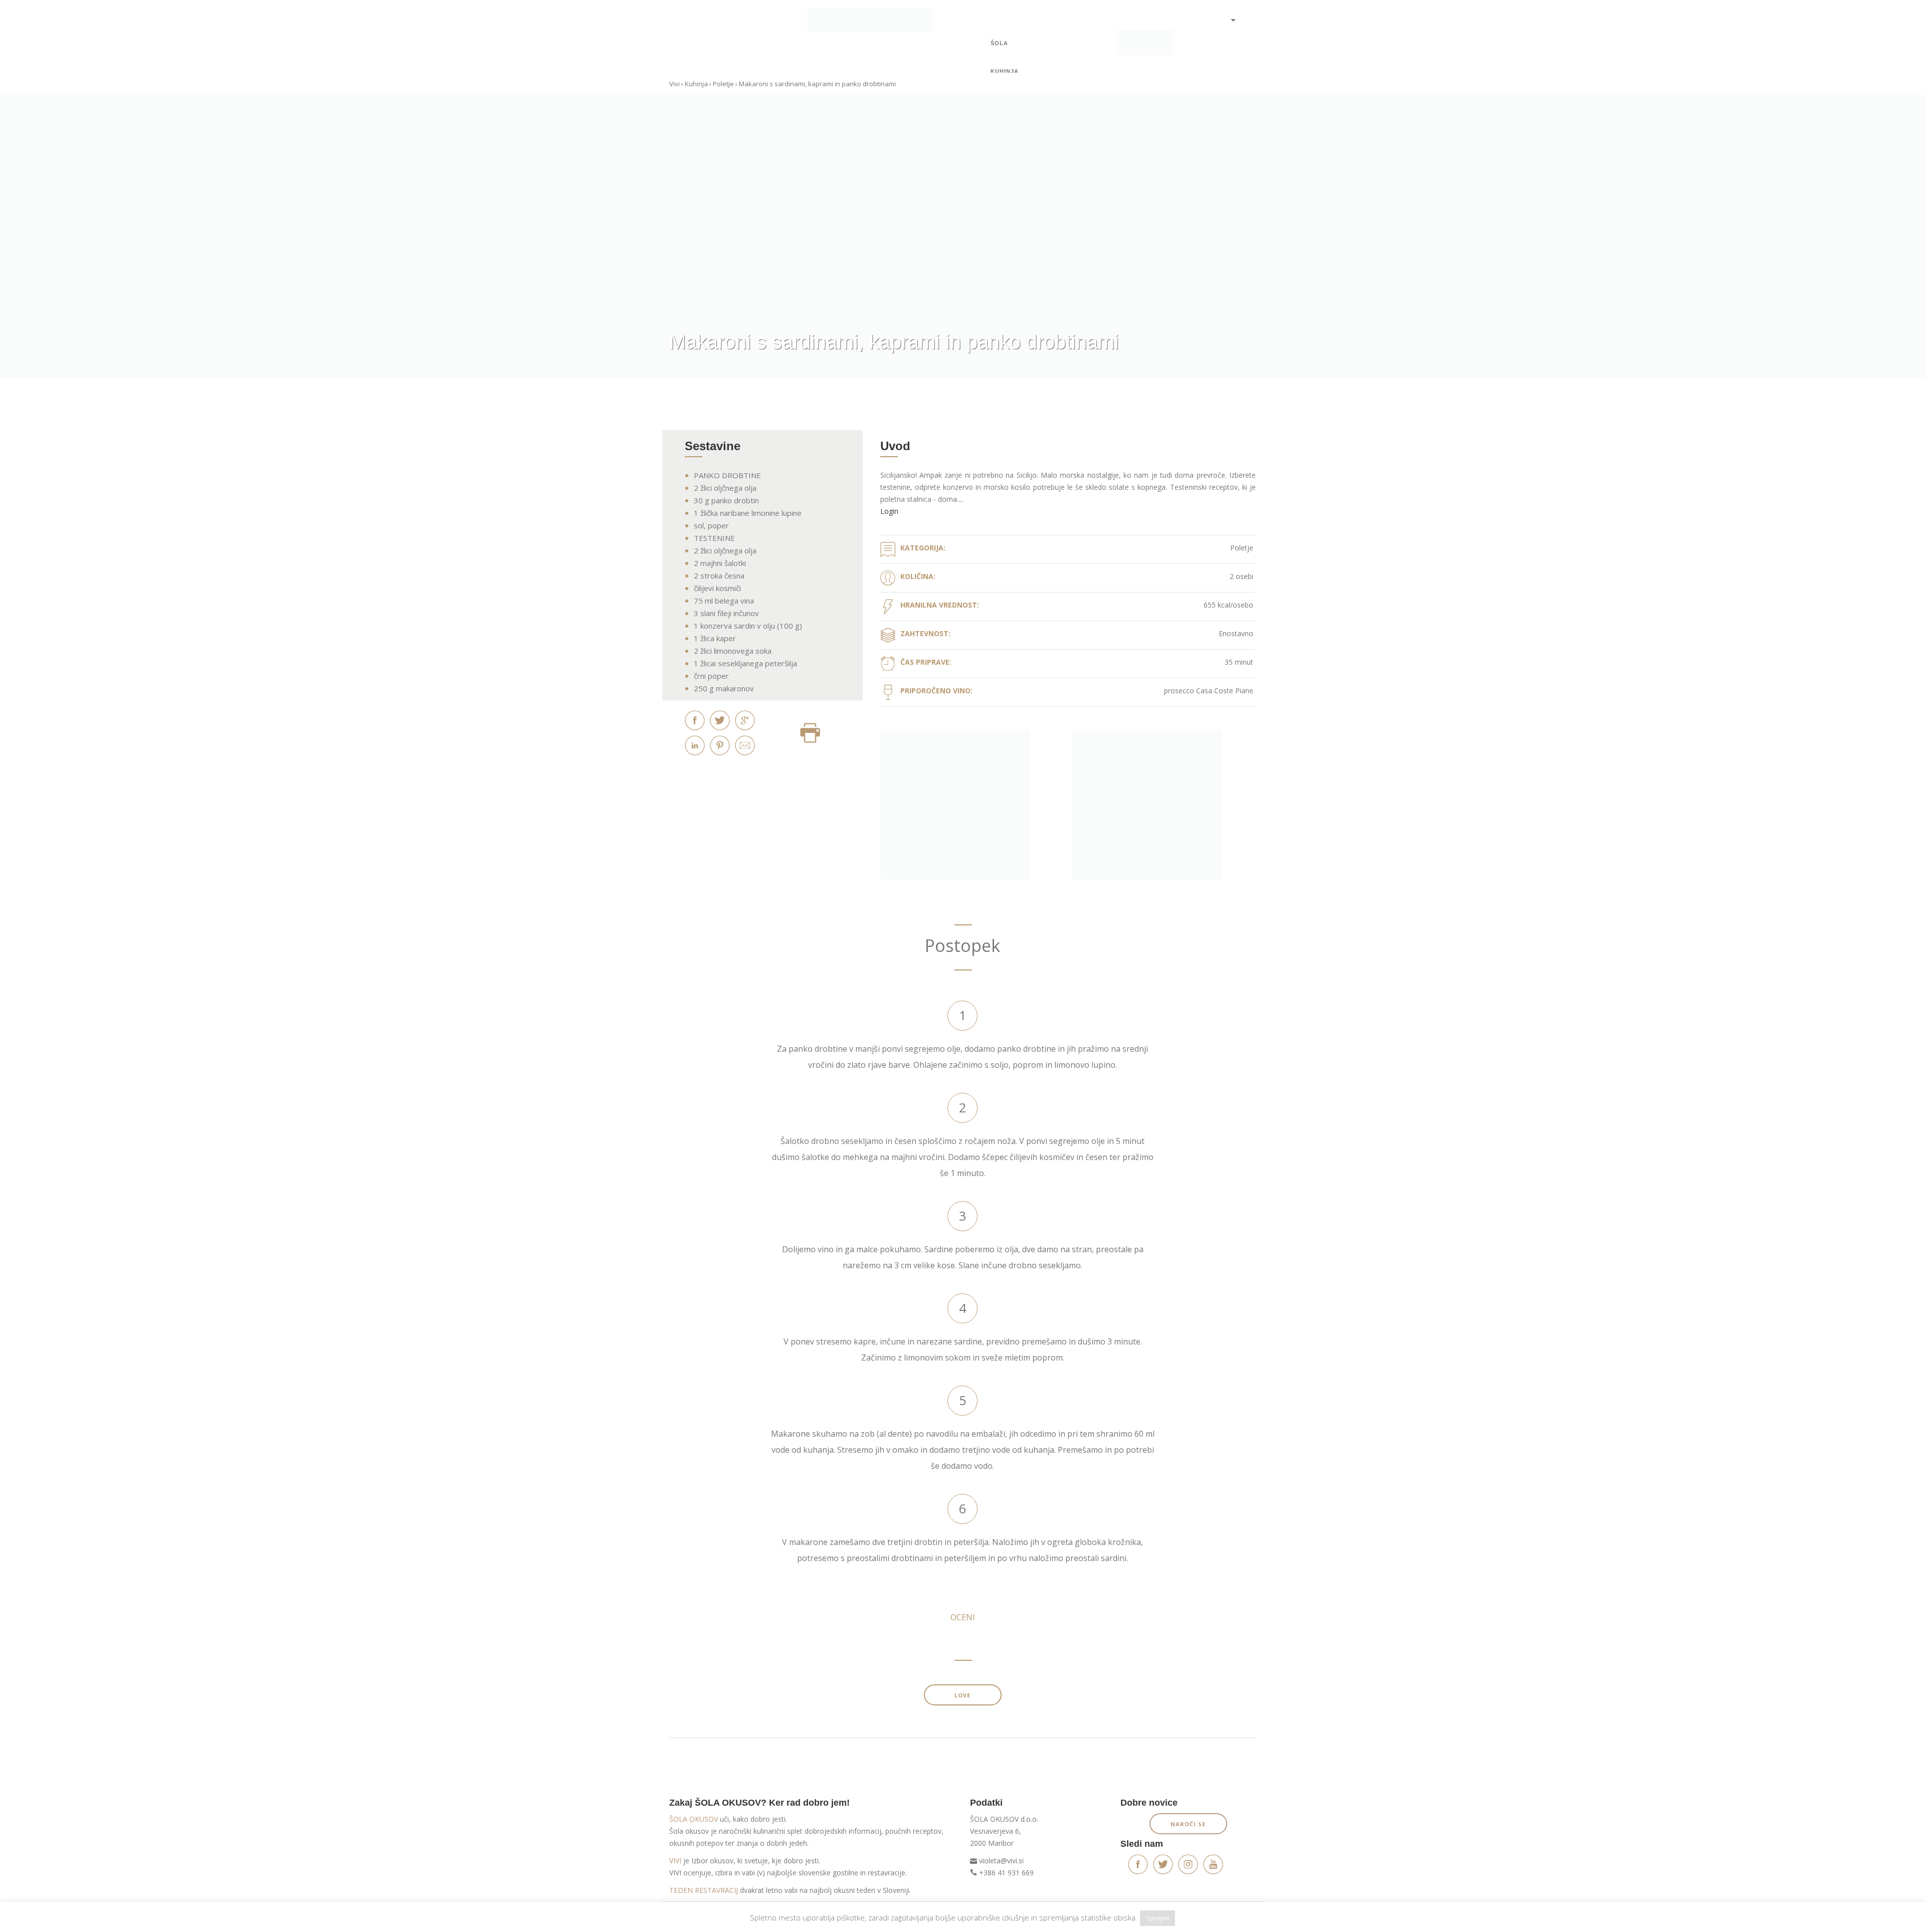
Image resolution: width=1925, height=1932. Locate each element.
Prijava (1233, 40)
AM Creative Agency (1228, 1918)
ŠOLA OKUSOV (694, 1819)
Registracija (1233, 55)
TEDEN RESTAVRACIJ (704, 1890)
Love (963, 1695)
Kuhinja (1005, 71)
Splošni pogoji (690, 1918)
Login (889, 511)
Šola (999, 43)
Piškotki (730, 1918)
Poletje (723, 84)
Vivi (675, 84)
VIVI (675, 1861)
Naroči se (1188, 1824)
